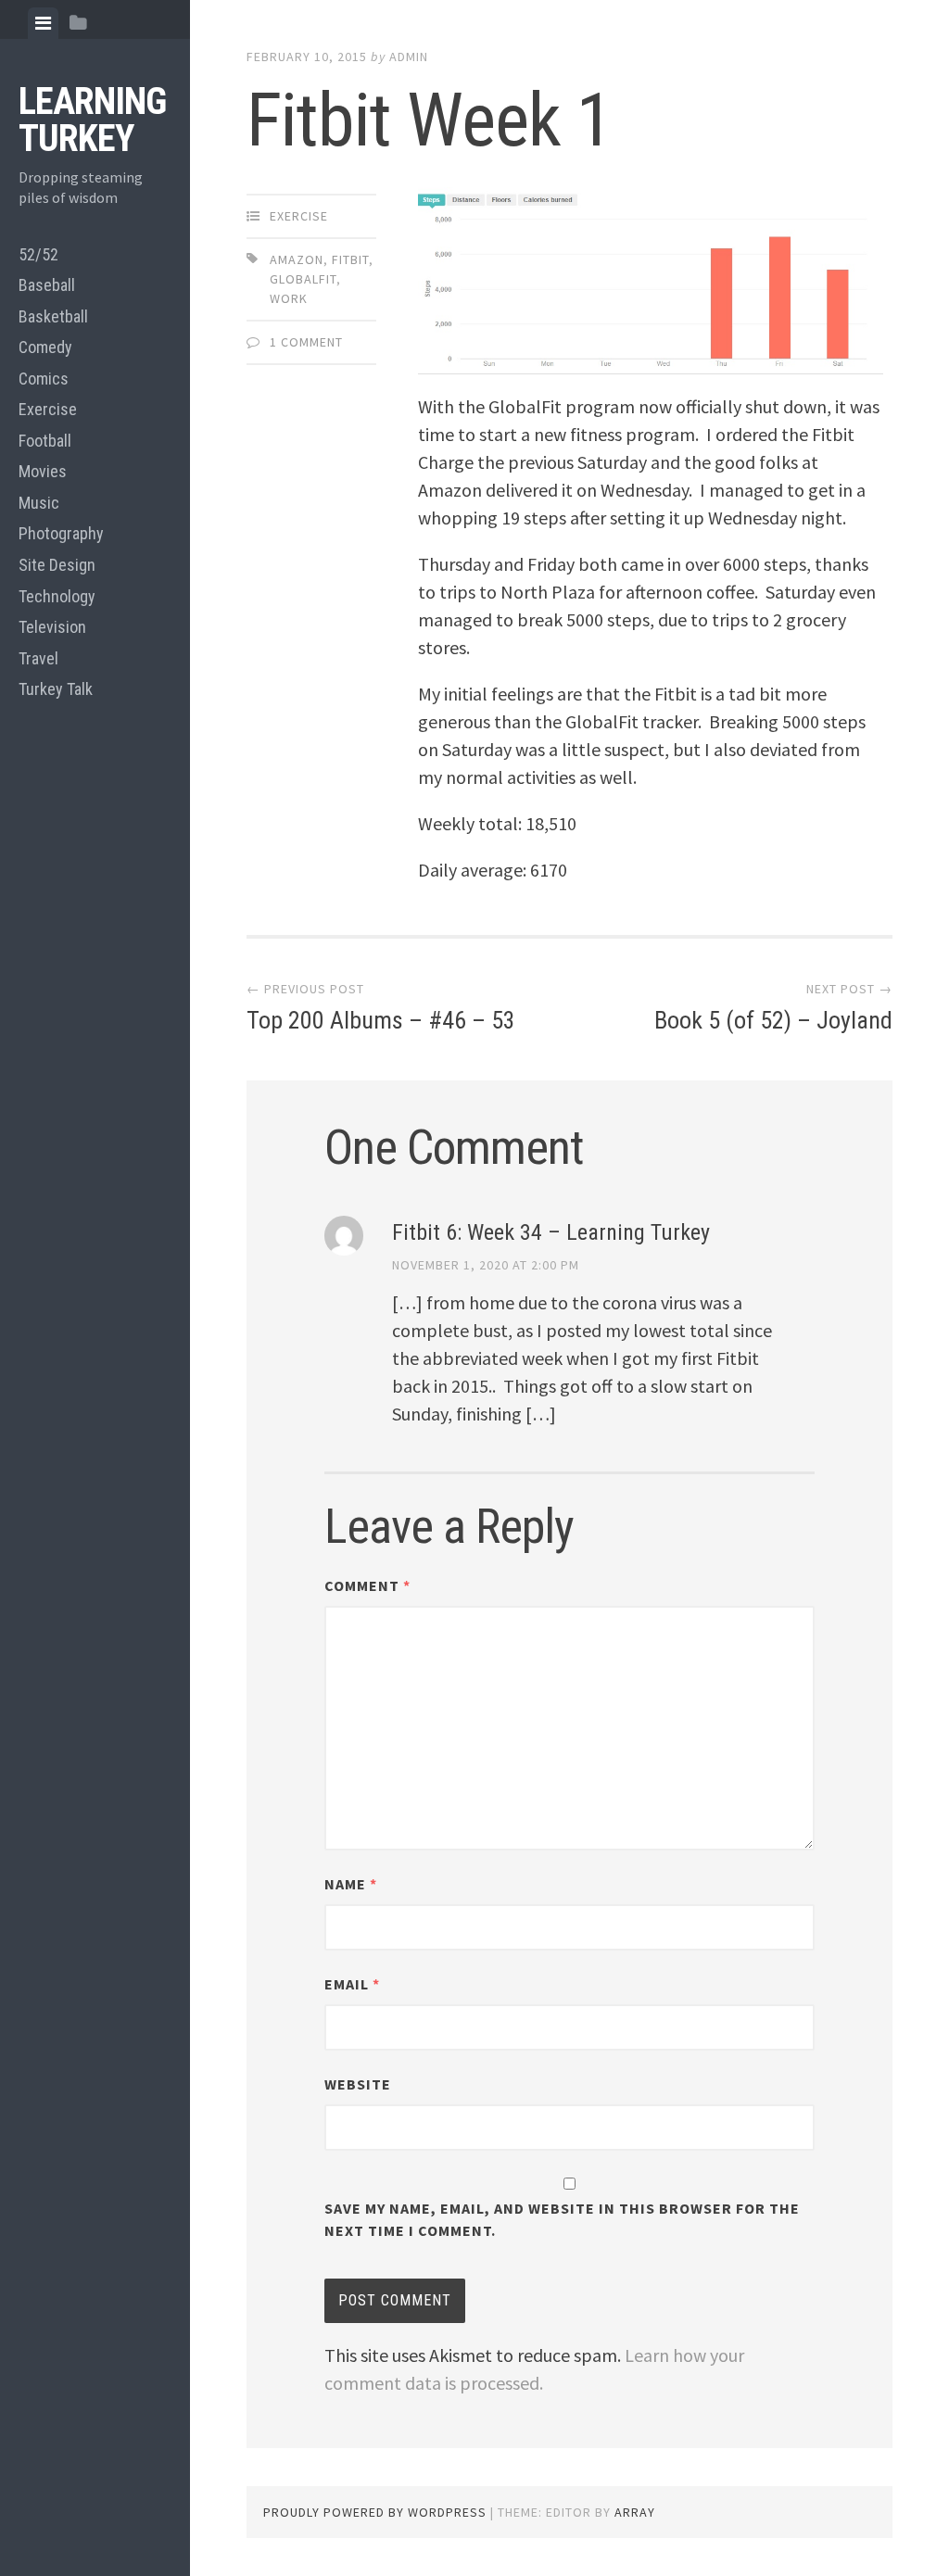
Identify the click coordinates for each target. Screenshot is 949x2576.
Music (39, 503)
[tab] (43, 23)
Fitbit (350, 259)
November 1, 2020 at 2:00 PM (486, 1265)
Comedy (45, 347)
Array (635, 2512)
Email (352, 1984)
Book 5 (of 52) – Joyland (773, 1020)
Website (358, 2084)
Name (351, 1884)
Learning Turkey (92, 120)
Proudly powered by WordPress (375, 2512)
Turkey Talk (56, 689)
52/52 (38, 254)
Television (52, 627)
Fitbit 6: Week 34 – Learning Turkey (551, 1232)
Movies (43, 471)
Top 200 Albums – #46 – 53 (381, 1020)
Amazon (297, 259)
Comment (367, 1585)
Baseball (47, 285)
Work (289, 298)
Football (45, 441)
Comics (44, 379)
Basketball (53, 316)
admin (409, 57)
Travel (38, 658)
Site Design (57, 565)
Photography (61, 533)
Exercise (48, 409)
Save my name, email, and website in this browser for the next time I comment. (562, 2219)
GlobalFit (303, 279)
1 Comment (306, 342)
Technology (57, 596)
